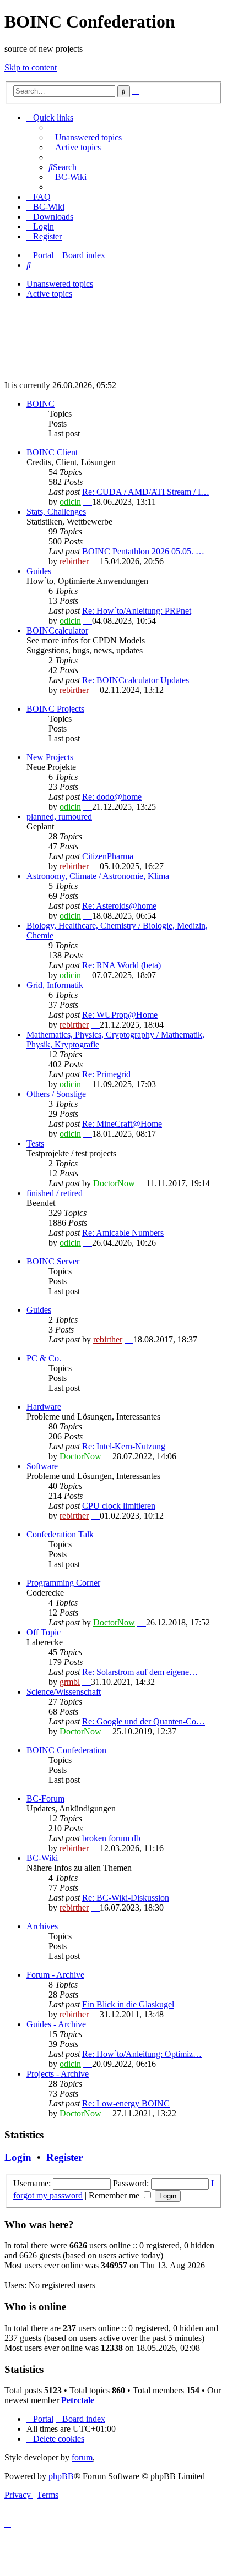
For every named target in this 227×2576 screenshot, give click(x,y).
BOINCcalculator (57, 631)
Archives (42, 1926)
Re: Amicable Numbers (123, 1233)
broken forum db (111, 1838)
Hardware (44, 1407)
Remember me (115, 2195)
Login (18, 2157)
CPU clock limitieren (119, 1506)
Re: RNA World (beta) (121, 965)
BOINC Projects (55, 709)
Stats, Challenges (56, 512)
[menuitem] (85, 137)
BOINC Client (52, 452)
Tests (35, 1144)
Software (42, 1466)
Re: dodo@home (112, 797)
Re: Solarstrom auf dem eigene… (140, 1672)
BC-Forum (45, 1799)
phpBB (61, 2476)
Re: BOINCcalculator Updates (136, 680)
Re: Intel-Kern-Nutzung (124, 1446)
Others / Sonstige (56, 1094)
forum (82, 2457)
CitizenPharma (108, 856)
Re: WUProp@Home (120, 1015)
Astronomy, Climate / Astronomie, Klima (98, 876)
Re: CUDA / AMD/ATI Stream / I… (146, 492)
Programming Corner (63, 1583)
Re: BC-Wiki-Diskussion (126, 1898)
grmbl (70, 1682)
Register (64, 2157)
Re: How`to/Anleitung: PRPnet (137, 611)
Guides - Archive (56, 2024)
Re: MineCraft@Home (122, 1124)
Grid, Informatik (55, 985)
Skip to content (31, 67)
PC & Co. (44, 1358)
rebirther (74, 561)
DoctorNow (114, 1183)
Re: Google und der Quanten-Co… (144, 1721)
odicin (70, 502)
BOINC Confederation (66, 1750)
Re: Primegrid (106, 1074)
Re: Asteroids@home (119, 906)
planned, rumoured (59, 817)
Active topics (49, 294)
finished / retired (55, 1193)
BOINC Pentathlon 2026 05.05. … (143, 551)
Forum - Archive (55, 1975)
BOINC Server (53, 1261)
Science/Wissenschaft (64, 1692)
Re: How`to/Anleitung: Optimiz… (142, 2054)
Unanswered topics (60, 284)
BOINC (40, 404)
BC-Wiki (42, 1858)
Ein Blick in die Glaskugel (128, 2004)
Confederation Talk (60, 1534)
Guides (39, 571)
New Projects (50, 757)
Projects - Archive (58, 2074)
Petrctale (78, 2400)
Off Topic (44, 1632)
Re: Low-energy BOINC (126, 2103)
